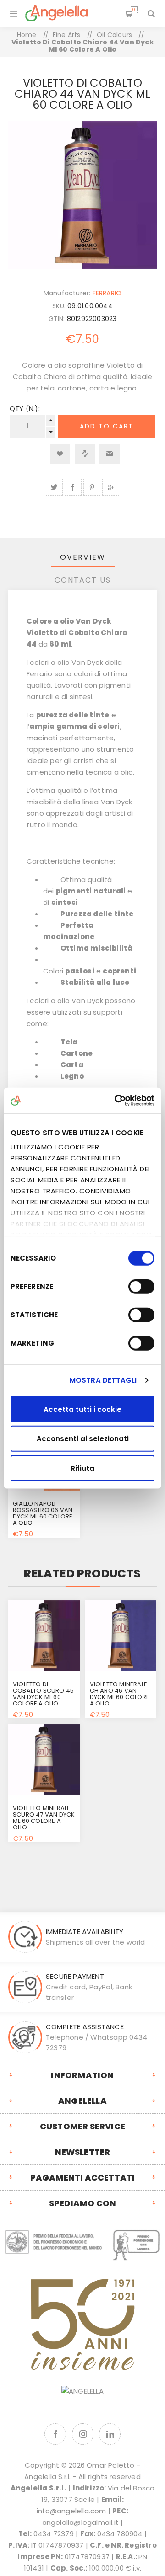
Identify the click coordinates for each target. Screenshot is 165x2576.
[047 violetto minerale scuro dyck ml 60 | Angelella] (44, 1759)
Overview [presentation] (83, 557)
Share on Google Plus (111, 487)
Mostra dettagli (103, 1380)
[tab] (82, 557)
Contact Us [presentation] (83, 580)
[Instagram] (83, 2434)
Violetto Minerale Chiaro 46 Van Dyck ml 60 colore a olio (120, 1694)
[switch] (141, 1286)
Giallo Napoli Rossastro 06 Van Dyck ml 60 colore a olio (43, 1513)
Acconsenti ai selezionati (83, 1439)
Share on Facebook (73, 487)
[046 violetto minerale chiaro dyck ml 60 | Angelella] (121, 1636)
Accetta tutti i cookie (82, 1409)
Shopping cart (134, 10)
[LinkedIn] (110, 2434)
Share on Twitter (54, 487)
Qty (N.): (25, 409)
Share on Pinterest (92, 487)
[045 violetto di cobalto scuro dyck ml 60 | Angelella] (44, 1636)
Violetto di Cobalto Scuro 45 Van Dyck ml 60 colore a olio (43, 1694)
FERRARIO (107, 293)
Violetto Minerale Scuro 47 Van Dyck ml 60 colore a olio (44, 1818)
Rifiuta (82, 1468)
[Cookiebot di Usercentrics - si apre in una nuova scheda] (116, 1101)
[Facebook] (55, 2434)
